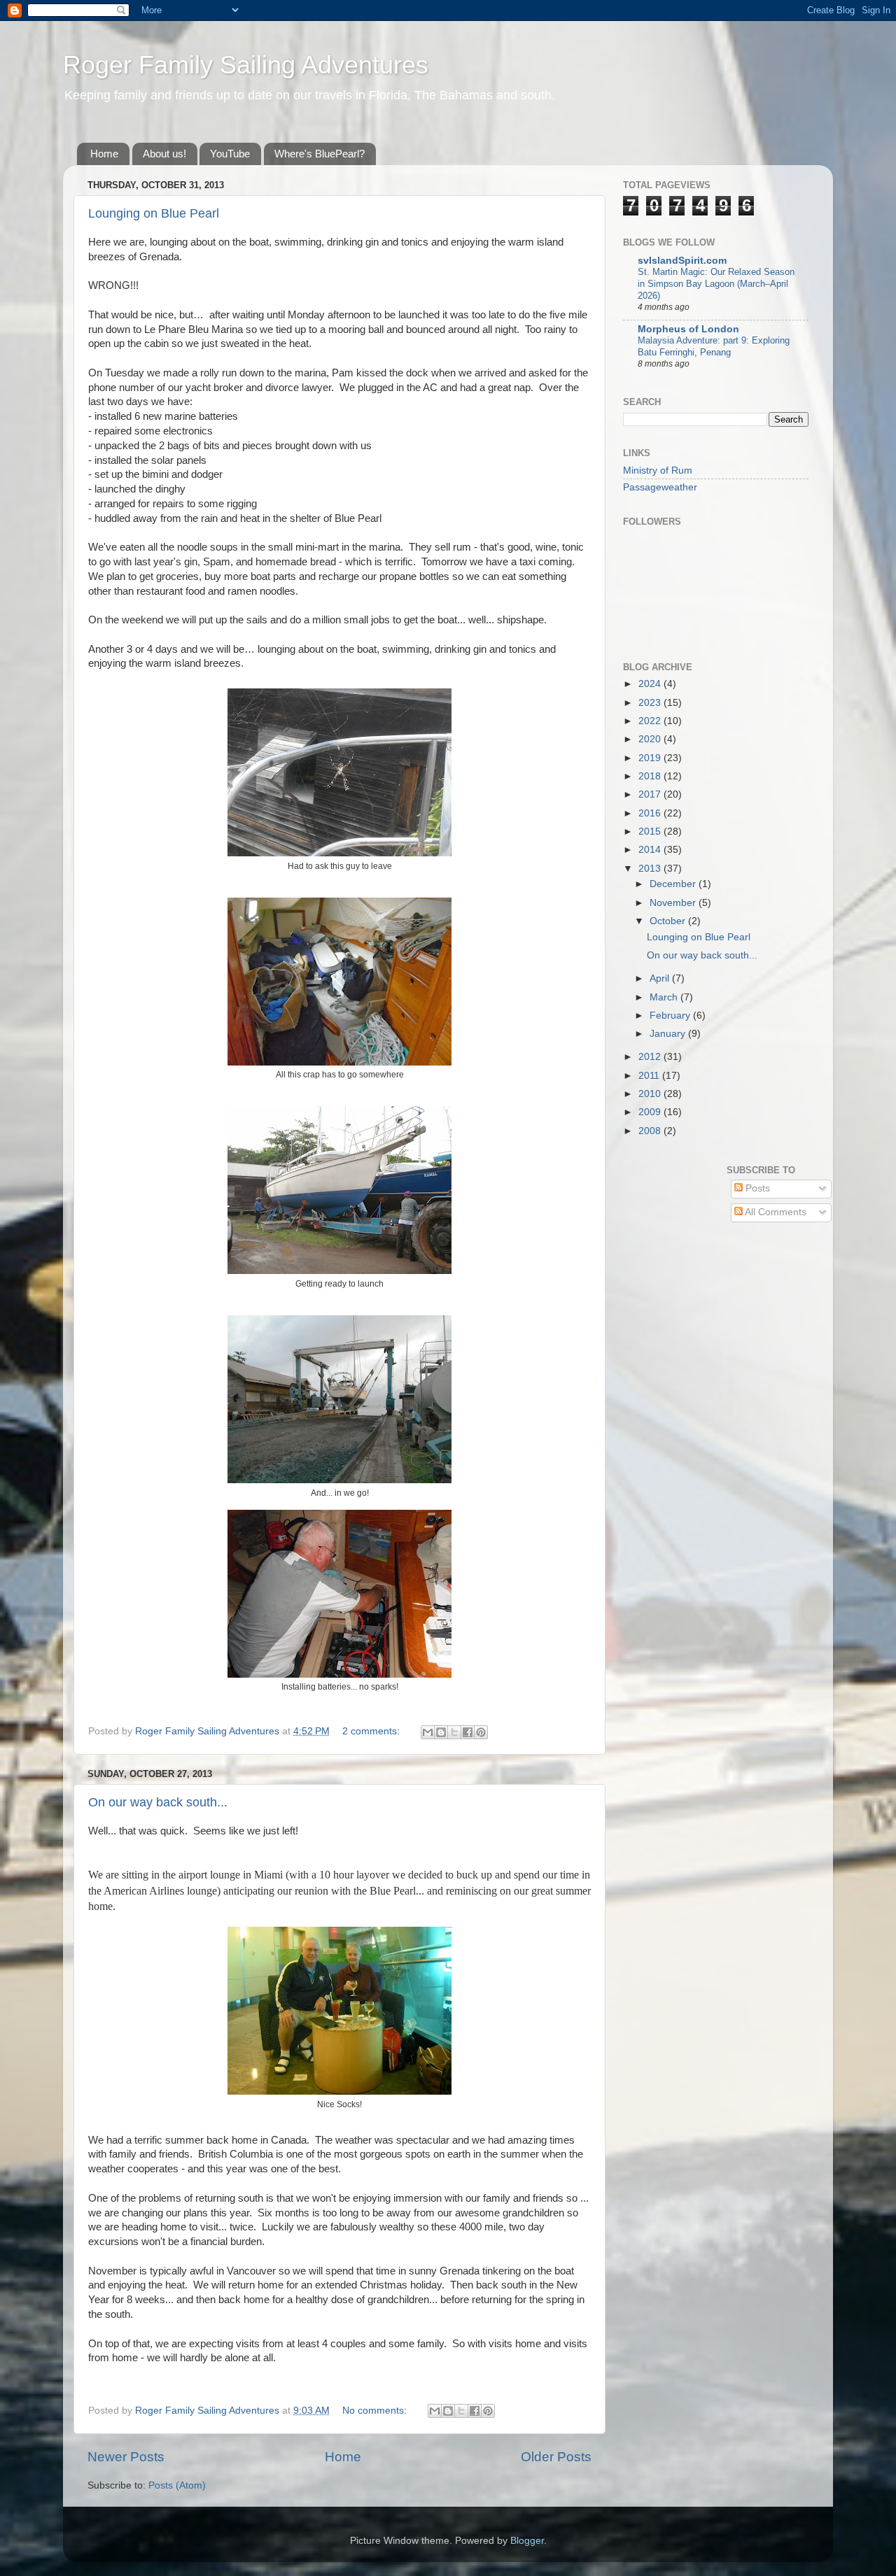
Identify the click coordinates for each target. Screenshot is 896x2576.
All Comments (775, 1212)
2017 (651, 794)
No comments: (376, 2411)
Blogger (527, 2541)
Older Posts (556, 2457)
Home (104, 154)
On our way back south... (158, 1802)
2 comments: (372, 1731)
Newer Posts (126, 2457)
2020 (651, 739)
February (671, 1015)
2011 (650, 1076)
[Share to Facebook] (468, 1732)
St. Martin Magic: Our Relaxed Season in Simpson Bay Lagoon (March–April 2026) (716, 283)
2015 (651, 831)
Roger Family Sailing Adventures (246, 65)
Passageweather (660, 487)
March (665, 997)
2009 (651, 1112)
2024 (651, 684)
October (669, 921)
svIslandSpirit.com (682, 261)
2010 (651, 1094)
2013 (651, 869)
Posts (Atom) (177, 2485)
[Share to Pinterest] (481, 1732)
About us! (164, 154)
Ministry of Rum (658, 470)
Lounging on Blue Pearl (154, 213)
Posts (756, 1188)
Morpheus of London (688, 329)
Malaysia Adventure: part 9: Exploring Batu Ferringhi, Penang (714, 346)
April (661, 978)
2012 (651, 1057)
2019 (651, 758)
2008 (651, 1131)
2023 (651, 703)
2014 (651, 850)
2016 (651, 813)
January (669, 1034)
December (674, 884)
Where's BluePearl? (320, 154)
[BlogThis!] (441, 1732)
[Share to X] (454, 1732)
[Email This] (428, 1732)
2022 (651, 721)
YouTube (230, 154)
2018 (651, 776)
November (674, 903)
